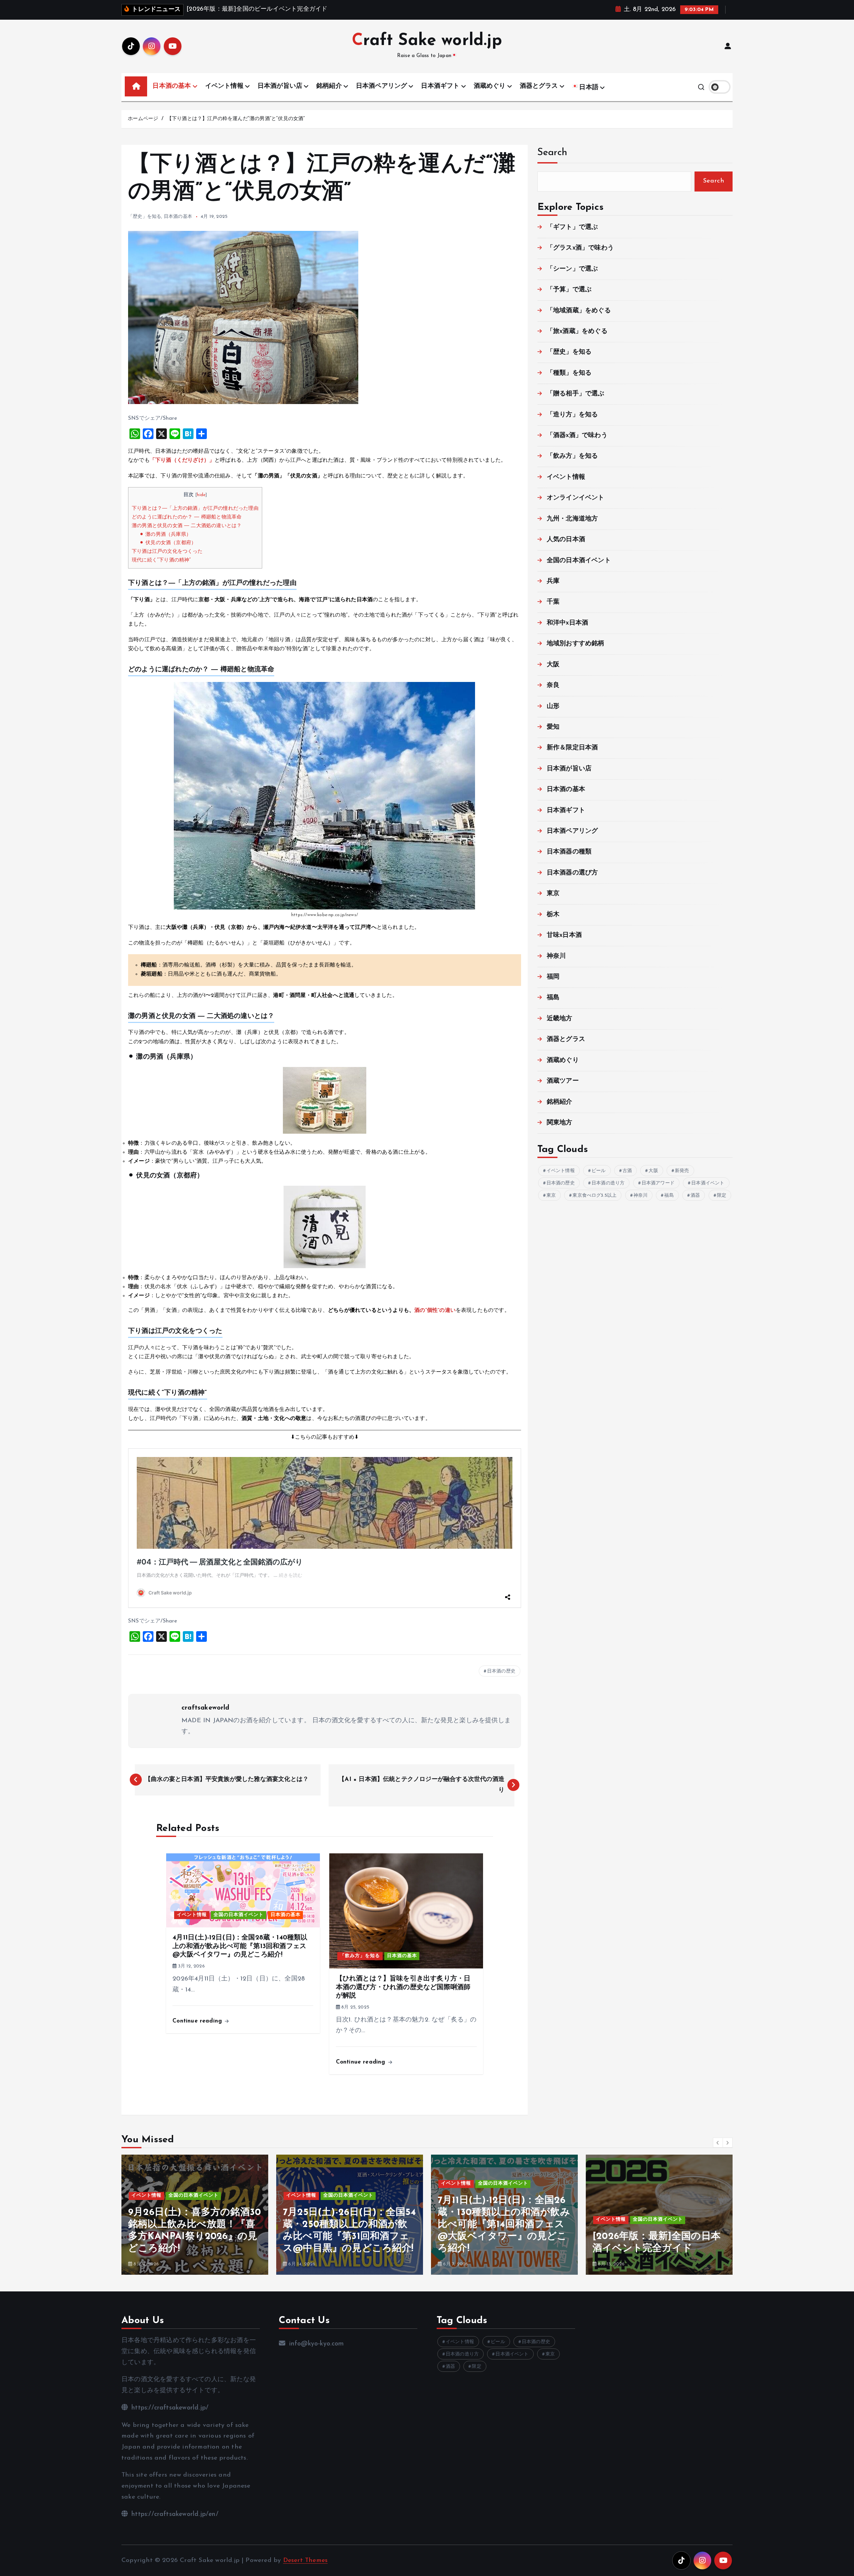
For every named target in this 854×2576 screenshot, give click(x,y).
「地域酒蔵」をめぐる (579, 311)
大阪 (553, 665)
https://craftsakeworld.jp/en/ (174, 2514)
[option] (195, 2215)
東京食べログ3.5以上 (594, 1196)
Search (552, 153)
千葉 (553, 602)
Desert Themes (306, 2560)
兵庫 (553, 581)
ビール (599, 1171)
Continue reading (198, 2021)
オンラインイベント (576, 498)
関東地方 (560, 1123)
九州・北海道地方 (572, 519)
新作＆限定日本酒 (572, 748)
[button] (718, 2143)
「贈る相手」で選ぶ (576, 394)
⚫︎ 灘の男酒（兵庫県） (165, 535)
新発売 (682, 1171)
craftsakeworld (205, 1708)
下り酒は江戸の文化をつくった (167, 552)
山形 (553, 706)
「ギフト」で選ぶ (572, 227)
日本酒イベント (708, 1183)
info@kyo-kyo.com (315, 2344)
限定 (722, 1196)
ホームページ (143, 119)
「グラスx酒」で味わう (580, 248)
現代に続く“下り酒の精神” (161, 560)
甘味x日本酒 (564, 935)
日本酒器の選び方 (572, 873)
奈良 (553, 685)
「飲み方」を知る (360, 1956)
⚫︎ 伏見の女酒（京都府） (168, 543)
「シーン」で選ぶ (572, 269)
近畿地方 (560, 1019)
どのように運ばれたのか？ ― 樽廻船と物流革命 (187, 517)
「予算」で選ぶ (569, 290)
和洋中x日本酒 (567, 623)
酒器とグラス (539, 86)
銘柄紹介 (329, 86)
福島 (553, 998)
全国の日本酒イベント (239, 1915)
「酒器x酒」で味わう (577, 436)
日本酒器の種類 (569, 852)
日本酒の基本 (172, 86)
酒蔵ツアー (563, 1081)
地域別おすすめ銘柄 (576, 644)
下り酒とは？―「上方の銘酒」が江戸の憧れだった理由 (195, 509)
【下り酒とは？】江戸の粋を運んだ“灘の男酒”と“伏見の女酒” (236, 119)
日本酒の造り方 (608, 1183)
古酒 (627, 1171)
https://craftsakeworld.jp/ (169, 2408)
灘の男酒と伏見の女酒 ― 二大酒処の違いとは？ (187, 526)
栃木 (553, 915)
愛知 (553, 727)
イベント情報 (224, 86)
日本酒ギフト (440, 86)
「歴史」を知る (145, 217)
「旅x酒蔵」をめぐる (577, 331)
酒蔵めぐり (490, 86)
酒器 (695, 1196)
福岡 (553, 977)
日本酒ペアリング (382, 86)
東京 (553, 894)
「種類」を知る (569, 373)
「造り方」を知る (572, 415)
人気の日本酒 (566, 540)
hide (201, 495)
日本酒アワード (658, 1183)
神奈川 (556, 956)
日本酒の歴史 (501, 1671)
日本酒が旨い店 (280, 86)
